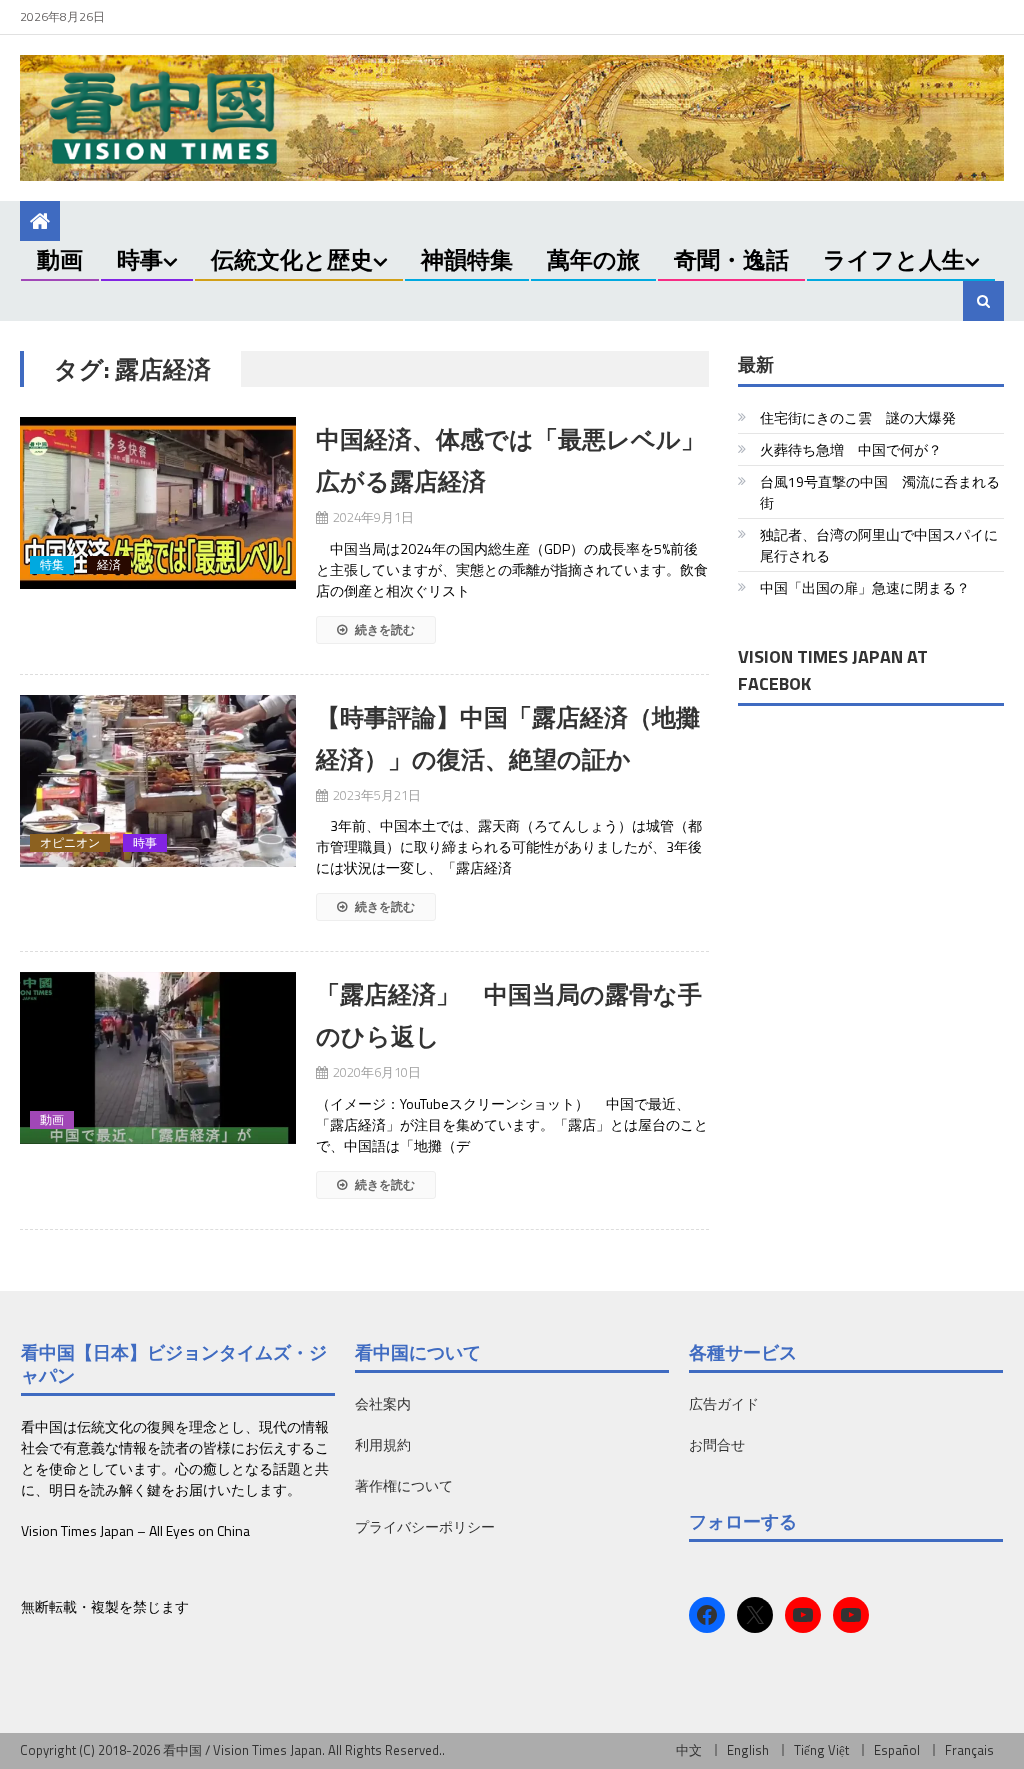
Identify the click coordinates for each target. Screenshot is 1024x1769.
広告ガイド (724, 1403)
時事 (140, 259)
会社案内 (383, 1403)
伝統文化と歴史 (292, 259)
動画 (60, 259)
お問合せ (717, 1444)
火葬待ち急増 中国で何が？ (851, 449)
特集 (52, 565)
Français (969, 1750)
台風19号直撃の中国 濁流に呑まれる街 (880, 492)
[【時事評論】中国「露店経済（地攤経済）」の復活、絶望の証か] (157, 781)
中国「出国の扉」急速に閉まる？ (865, 587)
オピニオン (70, 843)
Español (897, 1750)
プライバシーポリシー (425, 1526)
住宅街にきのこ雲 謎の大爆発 (858, 417)
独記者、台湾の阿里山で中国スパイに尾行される (879, 545)
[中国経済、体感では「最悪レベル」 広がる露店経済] (157, 503)
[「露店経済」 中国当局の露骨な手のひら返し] (157, 1058)
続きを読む (383, 629)
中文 (689, 1750)
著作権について (404, 1485)
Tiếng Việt (821, 1750)
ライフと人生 (894, 259)
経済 (109, 565)
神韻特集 (467, 259)
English (748, 1750)
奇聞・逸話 (731, 259)
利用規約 (383, 1444)
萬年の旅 (593, 259)
